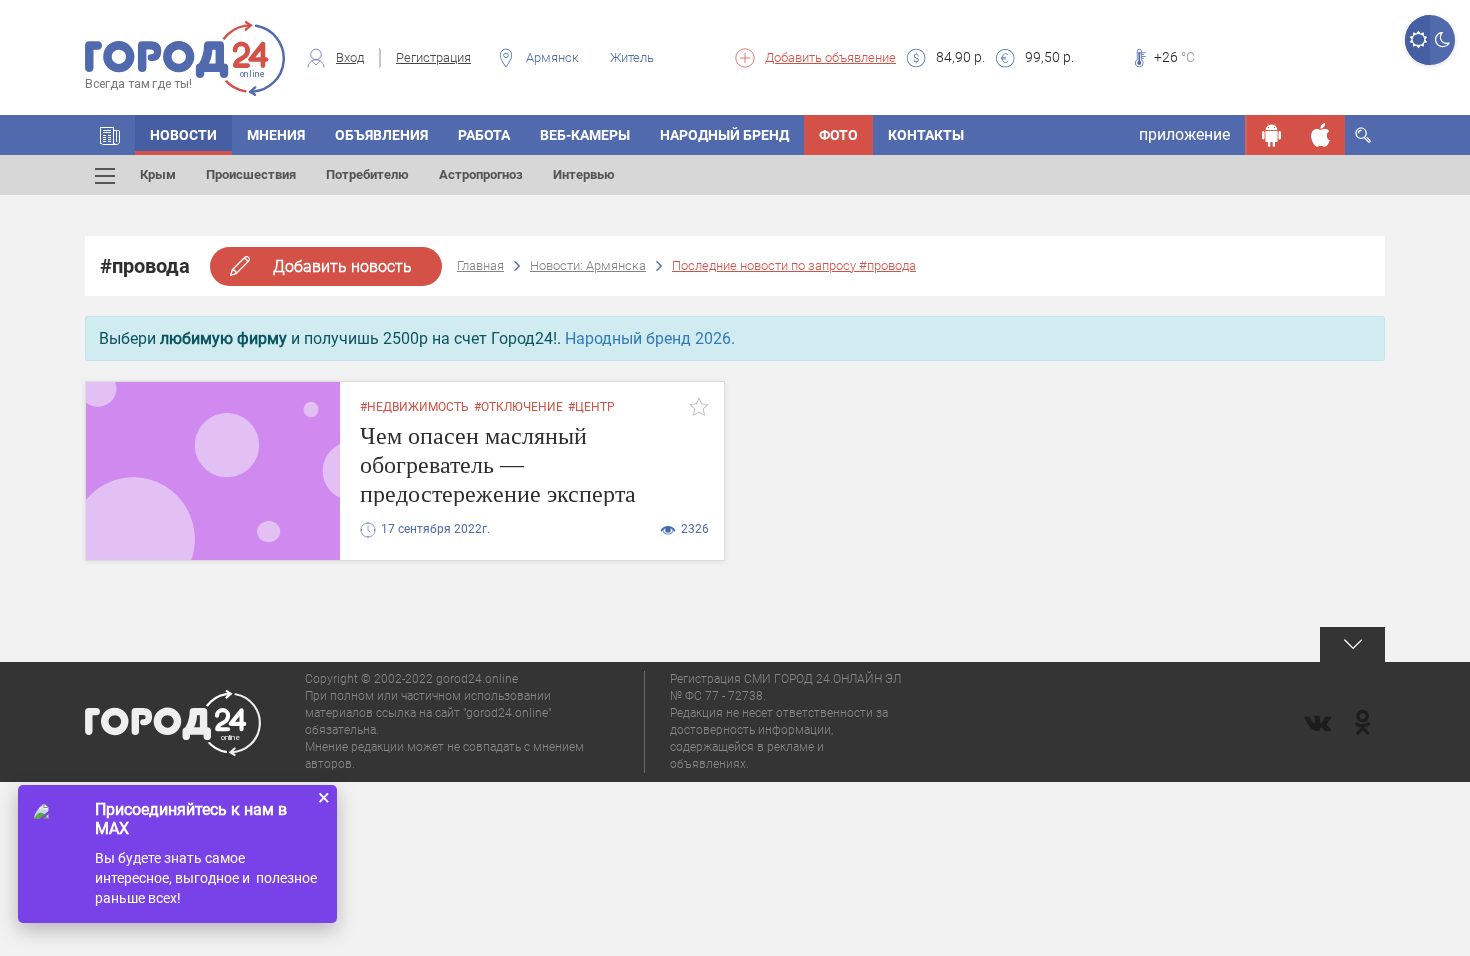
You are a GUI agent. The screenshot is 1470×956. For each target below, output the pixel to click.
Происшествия (251, 174)
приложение (1184, 134)
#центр (591, 407)
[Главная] (110, 135)
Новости (183, 135)
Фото (838, 135)
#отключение (518, 407)
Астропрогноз (481, 174)
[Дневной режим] (1417, 40)
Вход (350, 57)
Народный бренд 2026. (650, 338)
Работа (484, 135)
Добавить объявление (830, 57)
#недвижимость (414, 407)
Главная (480, 265)
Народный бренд (724, 135)
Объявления (381, 135)
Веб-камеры (585, 135)
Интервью (584, 174)
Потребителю (367, 174)
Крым (158, 174)
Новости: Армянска (588, 265)
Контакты (926, 135)
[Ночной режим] (1442, 40)
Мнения (276, 135)
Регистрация (433, 57)
